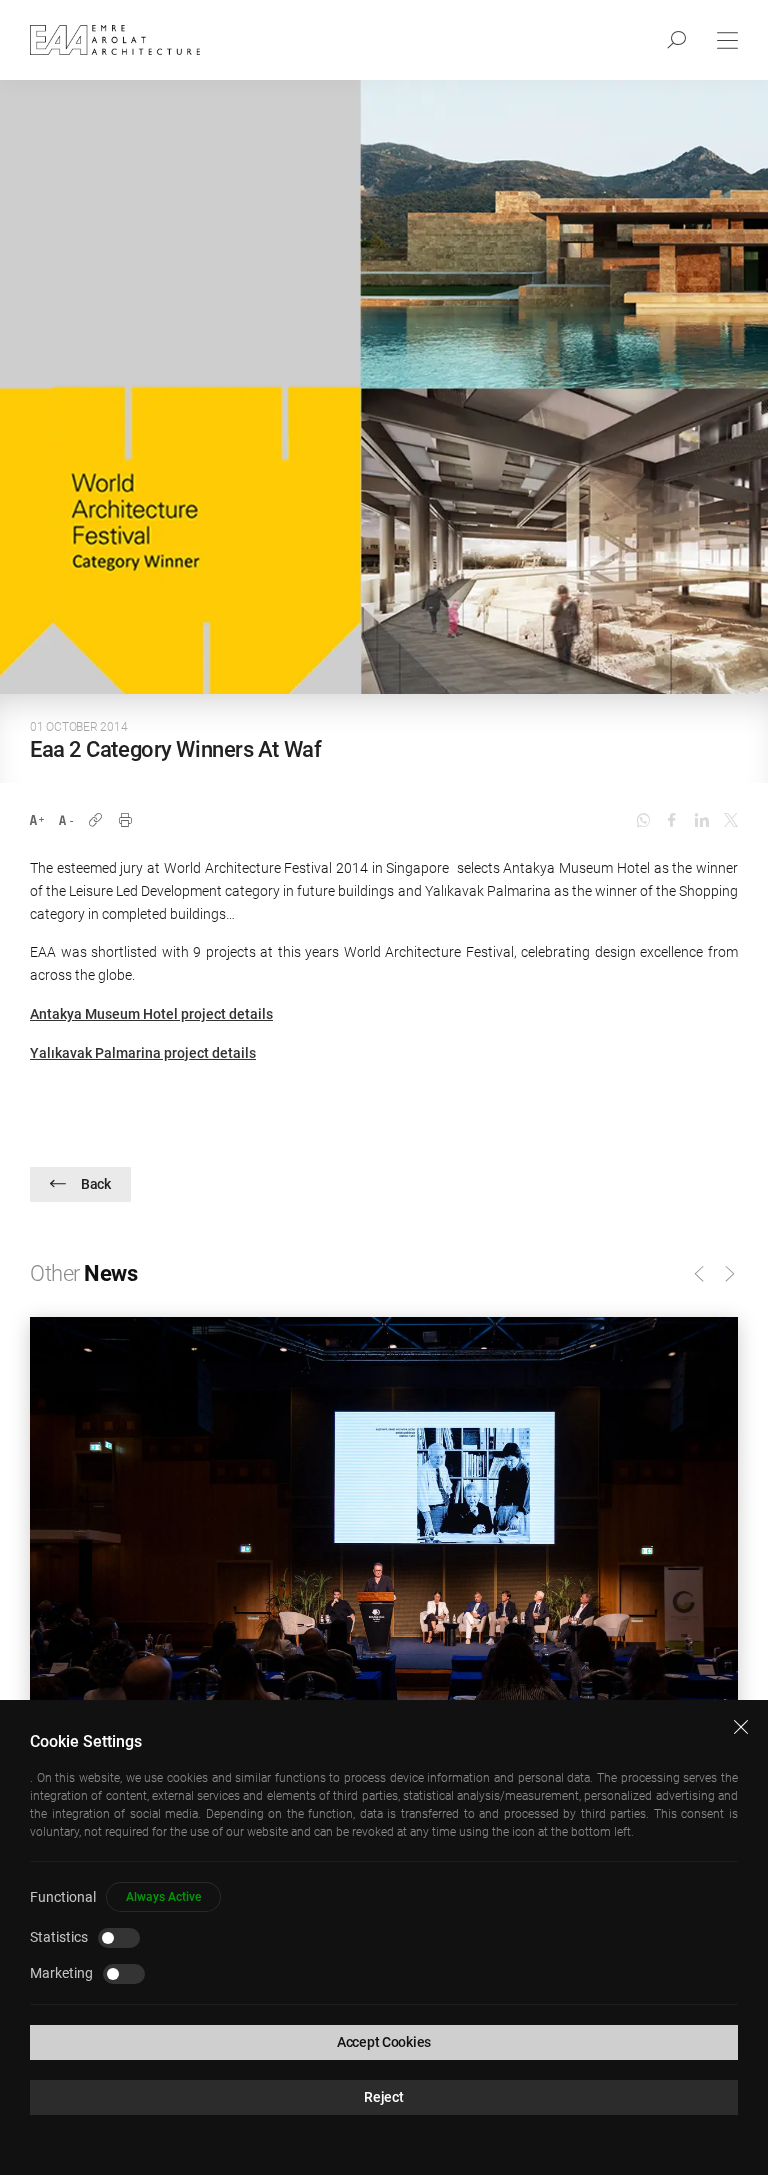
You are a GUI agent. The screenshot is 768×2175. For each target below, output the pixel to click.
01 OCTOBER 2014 (78, 727)
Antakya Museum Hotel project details (151, 1014)
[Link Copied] (95, 820)
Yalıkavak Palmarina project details (143, 1053)
